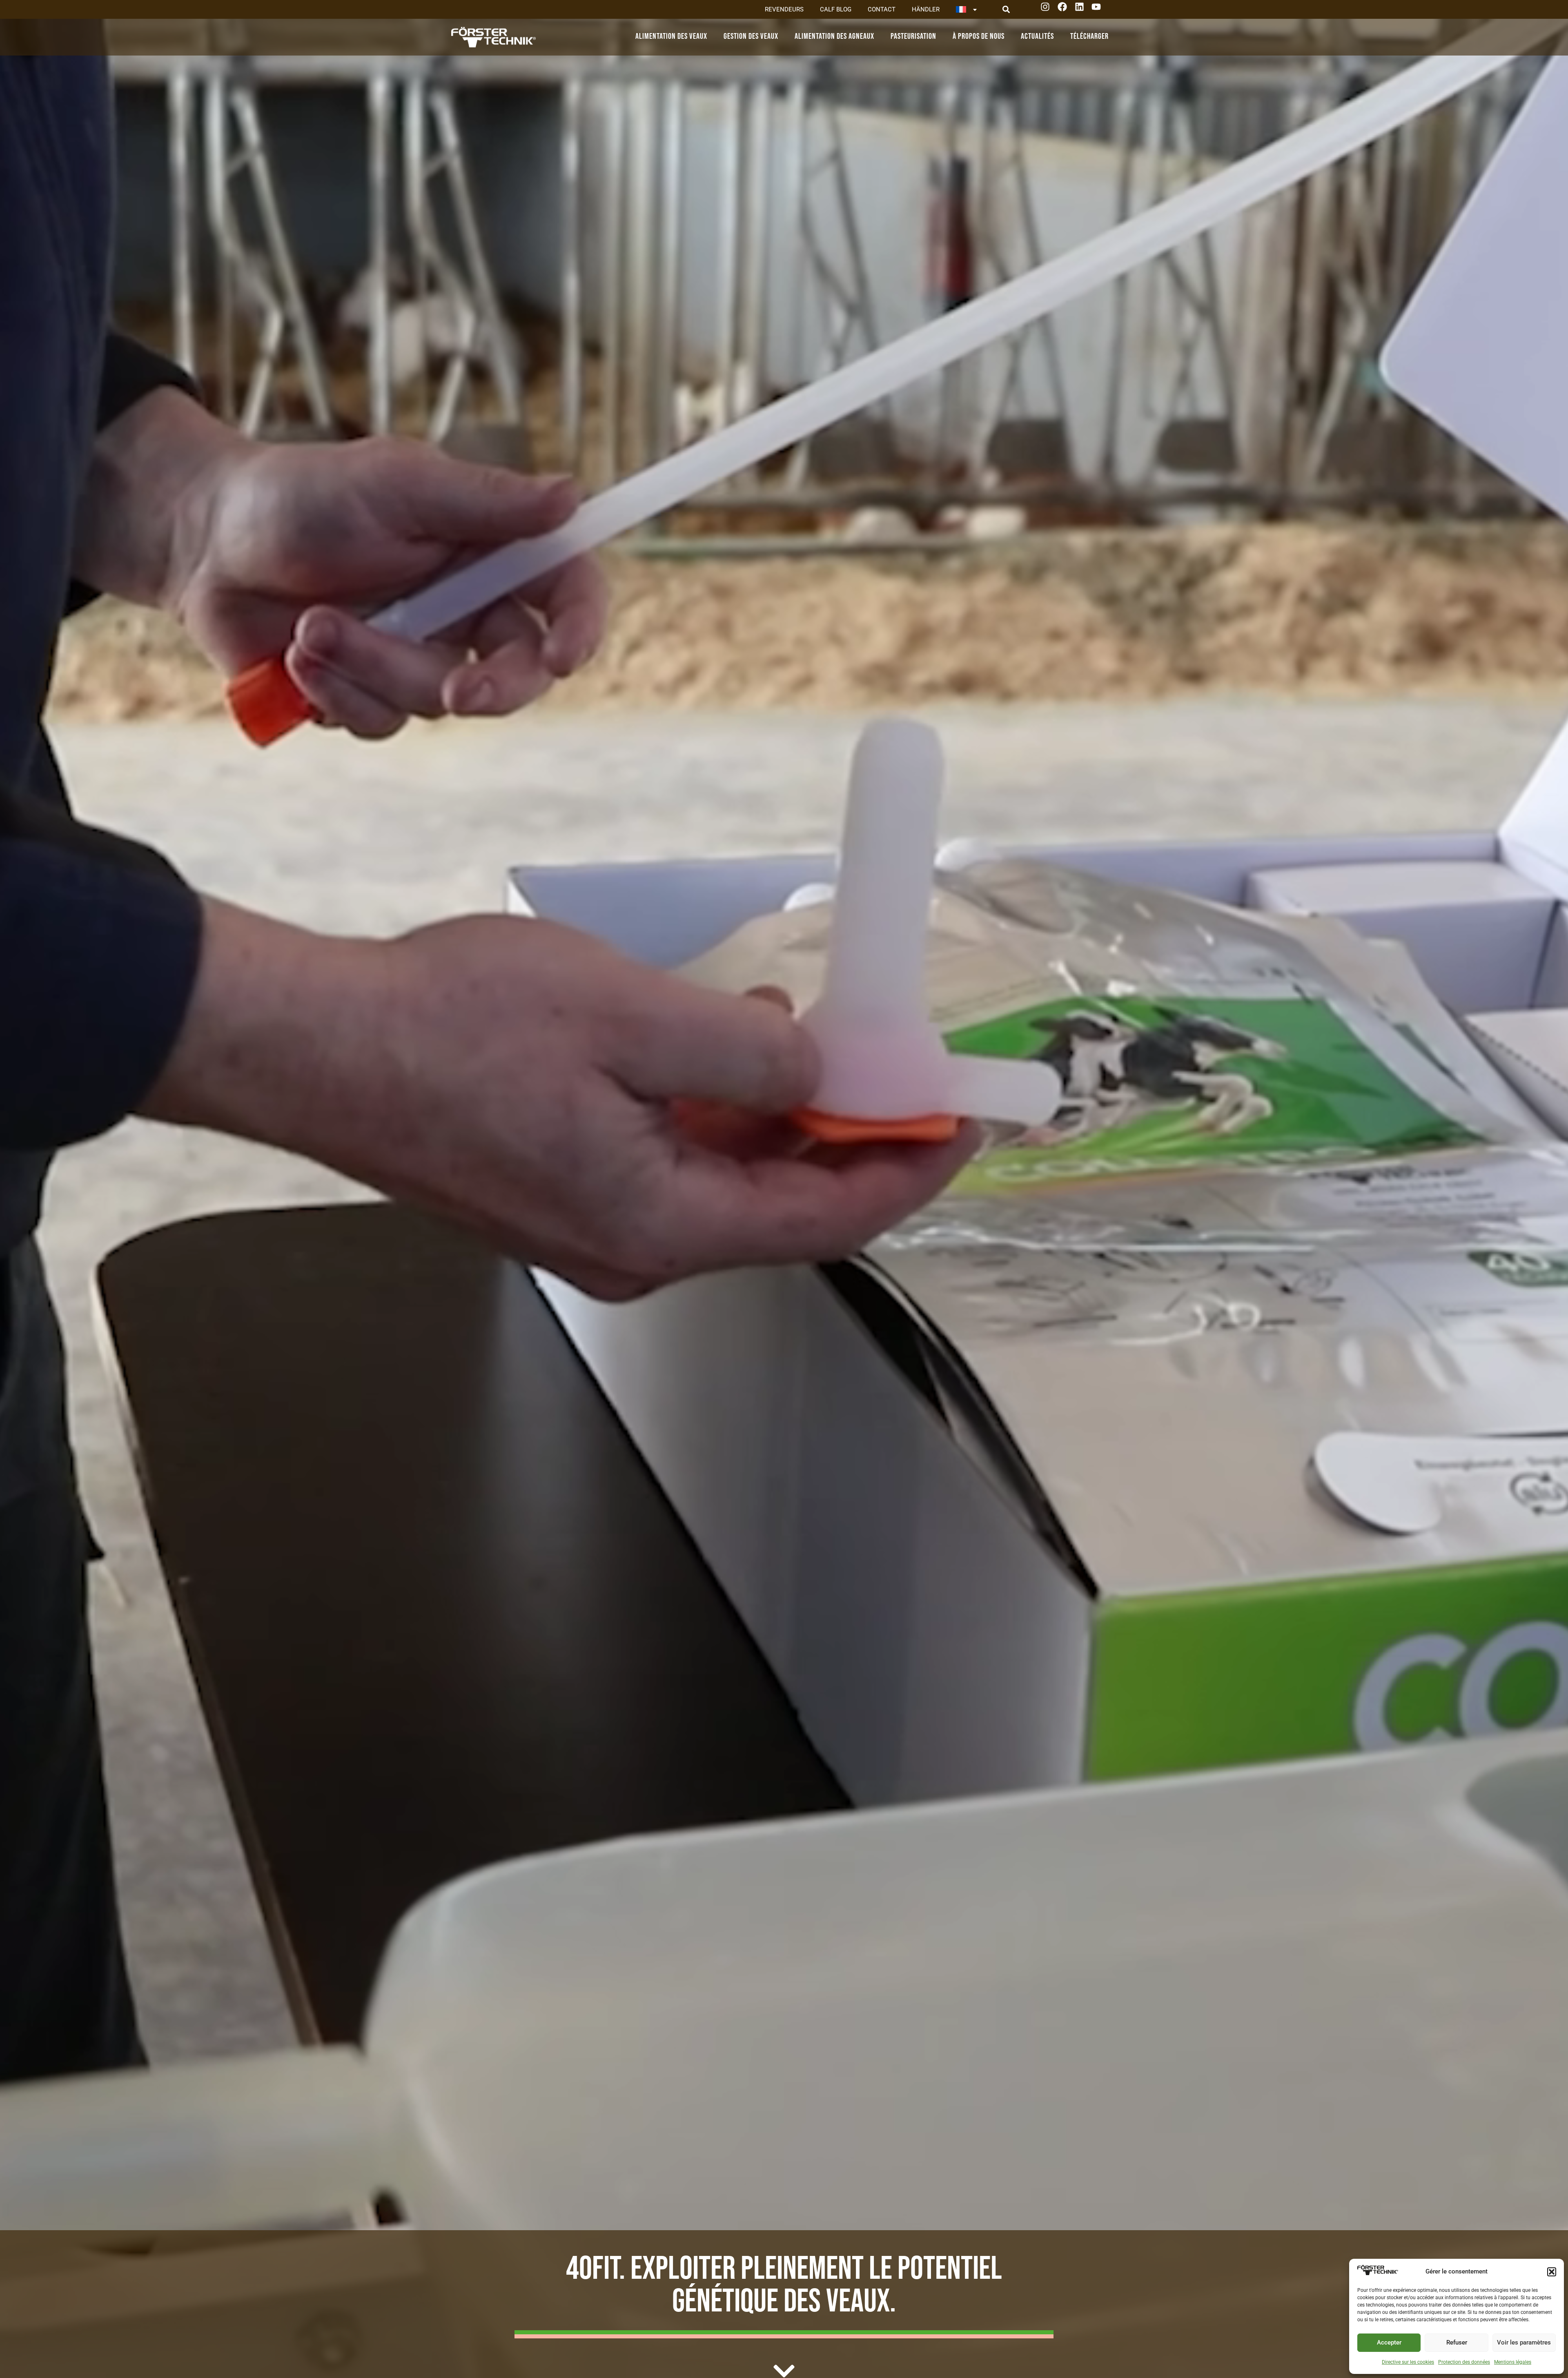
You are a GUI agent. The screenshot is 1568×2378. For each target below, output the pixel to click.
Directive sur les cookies (1408, 2362)
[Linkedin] (1082, 10)
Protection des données (1464, 2362)
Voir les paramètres (1524, 2342)
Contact (882, 9)
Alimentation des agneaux (834, 36)
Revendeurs (784, 9)
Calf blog (836, 9)
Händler (926, 9)
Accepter (1389, 2342)
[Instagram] (1048, 10)
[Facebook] (1065, 10)
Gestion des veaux (751, 36)
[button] (1552, 2272)
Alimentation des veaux (671, 36)
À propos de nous (979, 36)
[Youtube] (1099, 10)
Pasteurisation (913, 36)
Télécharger (1089, 36)
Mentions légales (1513, 2362)
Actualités (1037, 36)
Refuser (1457, 2342)
